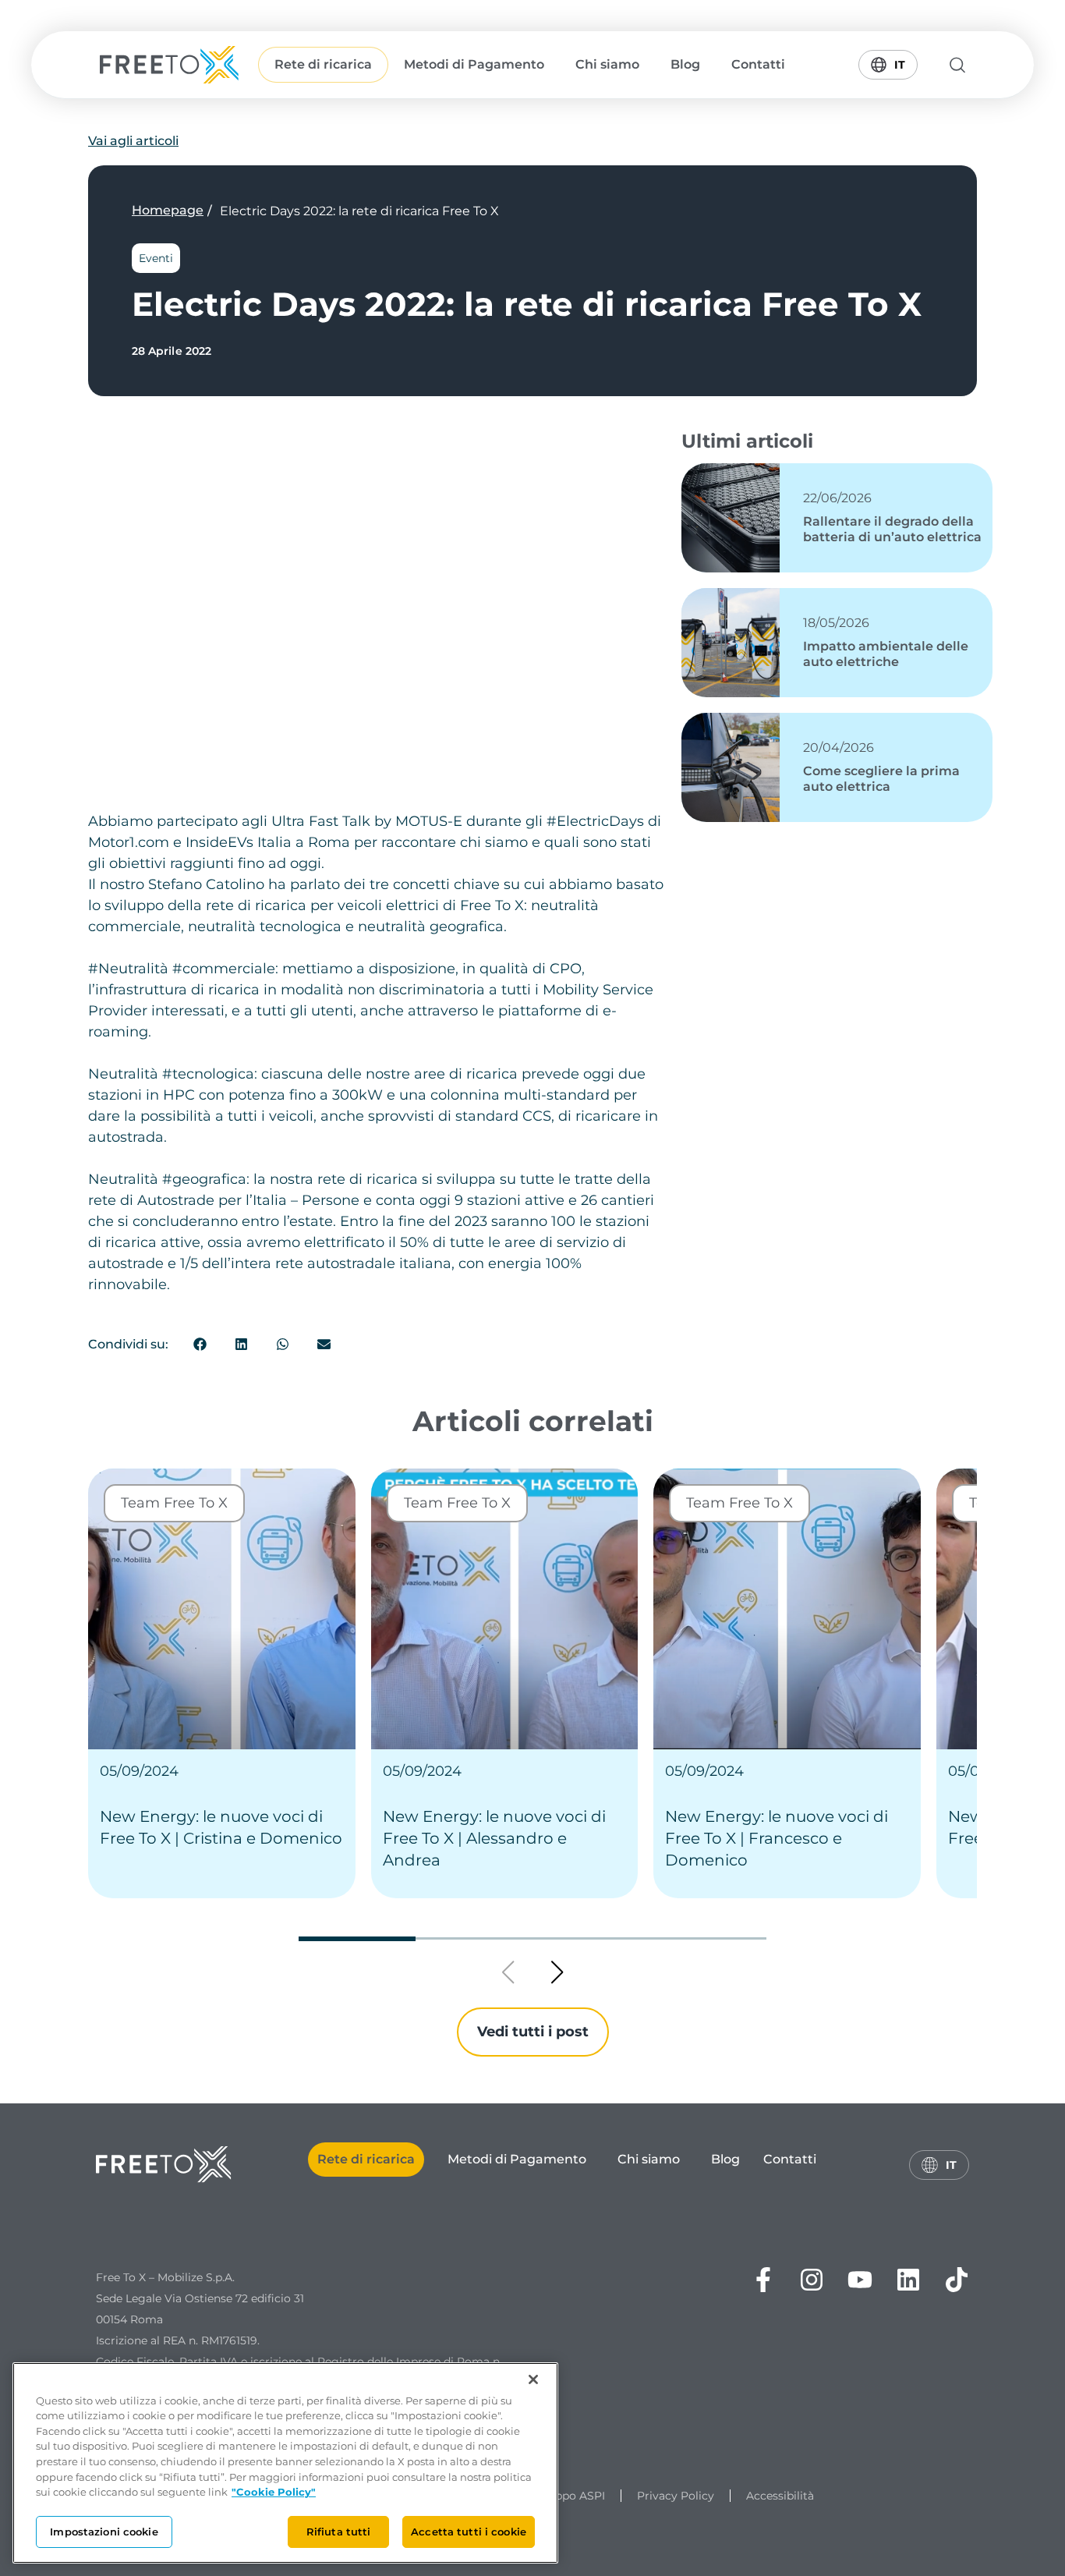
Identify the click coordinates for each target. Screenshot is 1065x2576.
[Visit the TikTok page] (957, 2280)
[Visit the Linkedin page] (908, 2280)
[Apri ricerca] (959, 65)
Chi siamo (607, 64)
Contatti (758, 64)
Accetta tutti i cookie (469, 2531)
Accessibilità (780, 2496)
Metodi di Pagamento (474, 64)
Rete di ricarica (323, 64)
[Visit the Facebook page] (763, 2280)
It (894, 61)
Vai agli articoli (133, 141)
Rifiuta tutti (339, 2531)
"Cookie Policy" (274, 2492)
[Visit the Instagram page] (812, 2280)
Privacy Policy (676, 2496)
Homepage (168, 210)
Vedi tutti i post (533, 2032)
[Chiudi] (533, 2379)
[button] (201, 1344)
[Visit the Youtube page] (860, 2280)
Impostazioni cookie (104, 2531)
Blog (685, 64)
